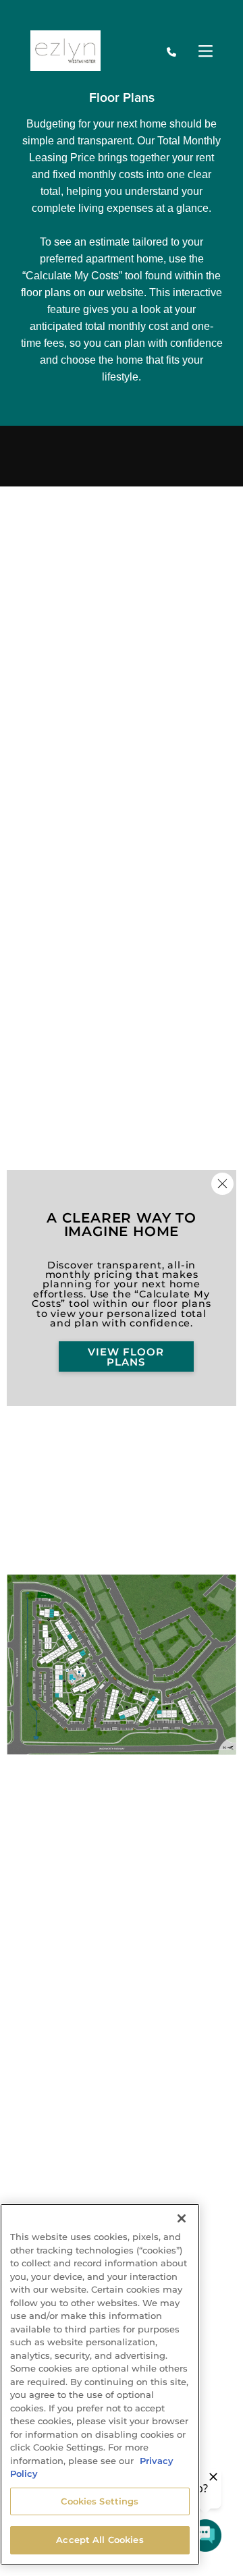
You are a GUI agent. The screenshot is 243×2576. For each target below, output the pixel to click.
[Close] (182, 2218)
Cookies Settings (100, 2501)
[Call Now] (171, 52)
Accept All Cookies (100, 2540)
